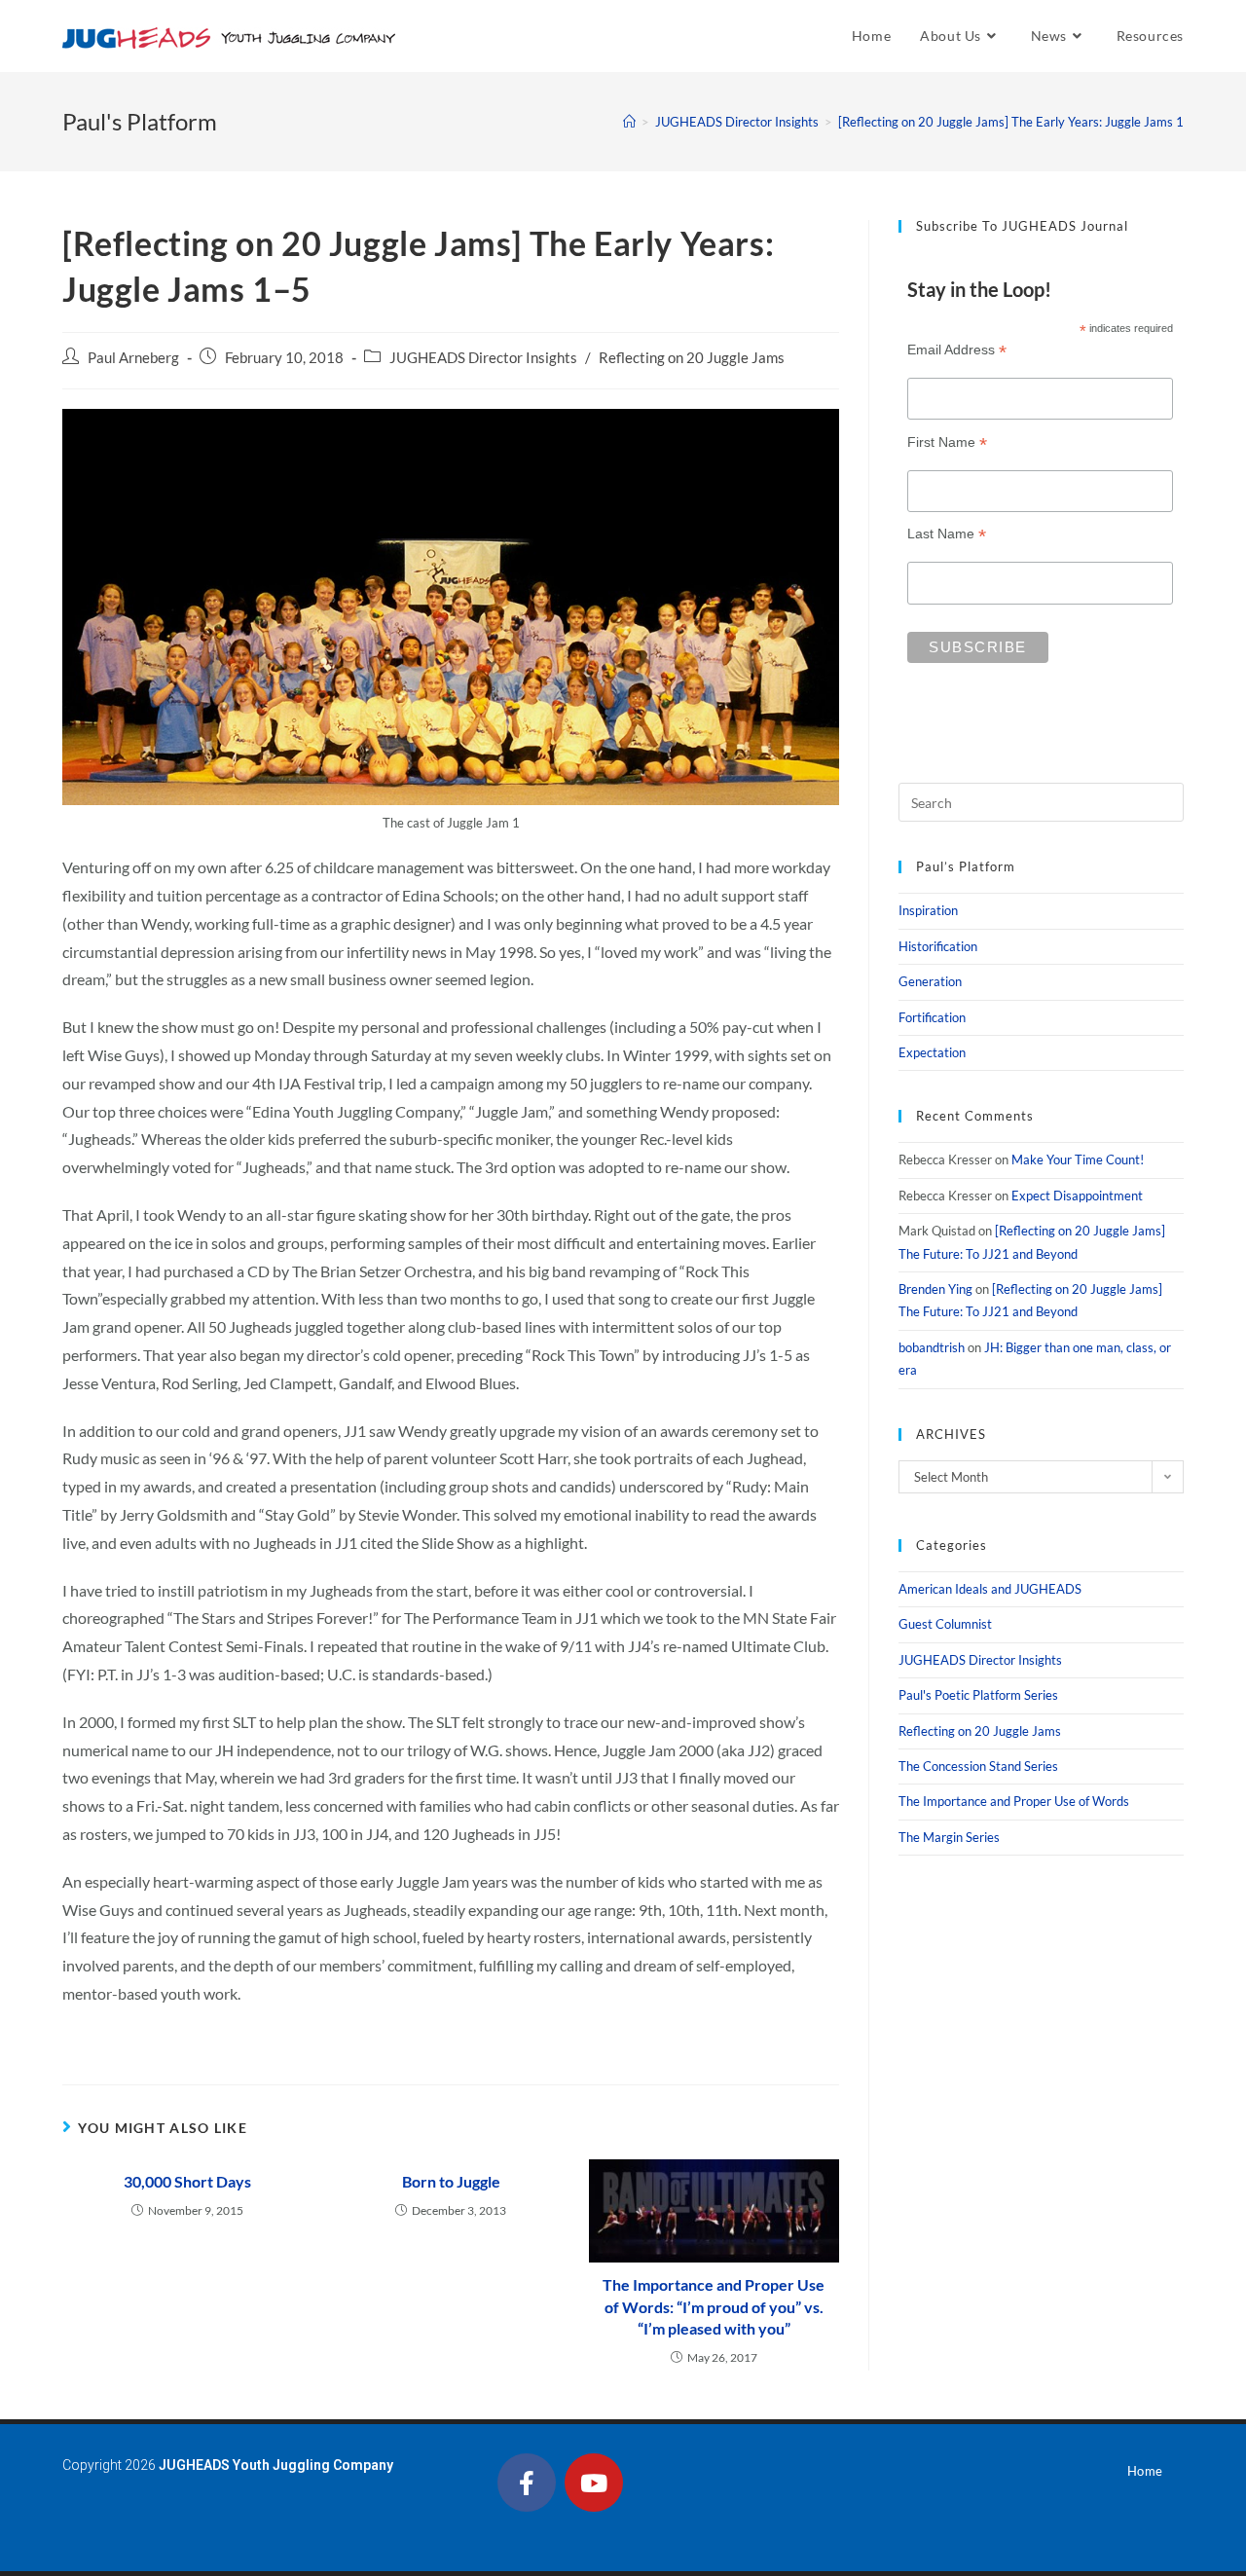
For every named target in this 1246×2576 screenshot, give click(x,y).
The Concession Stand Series (978, 1766)
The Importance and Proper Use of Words (1014, 1801)
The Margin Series (949, 1837)
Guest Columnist (945, 1624)
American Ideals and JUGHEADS (990, 1589)
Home (1145, 2471)
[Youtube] (594, 2483)
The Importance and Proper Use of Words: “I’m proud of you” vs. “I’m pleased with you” (714, 2306)
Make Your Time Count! (1078, 1159)
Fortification (932, 1017)
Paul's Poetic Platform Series (978, 1695)
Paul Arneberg (133, 358)
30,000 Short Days (187, 2181)
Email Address (957, 350)
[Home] (629, 122)
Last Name (947, 534)
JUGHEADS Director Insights (483, 358)
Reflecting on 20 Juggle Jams (692, 358)
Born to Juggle (451, 2181)
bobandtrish (932, 1347)
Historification (938, 946)
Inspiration (928, 910)
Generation (930, 981)
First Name (947, 442)
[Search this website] (1041, 801)
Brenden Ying (935, 1289)
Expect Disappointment (1077, 1196)
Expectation (932, 1052)
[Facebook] (527, 2483)
